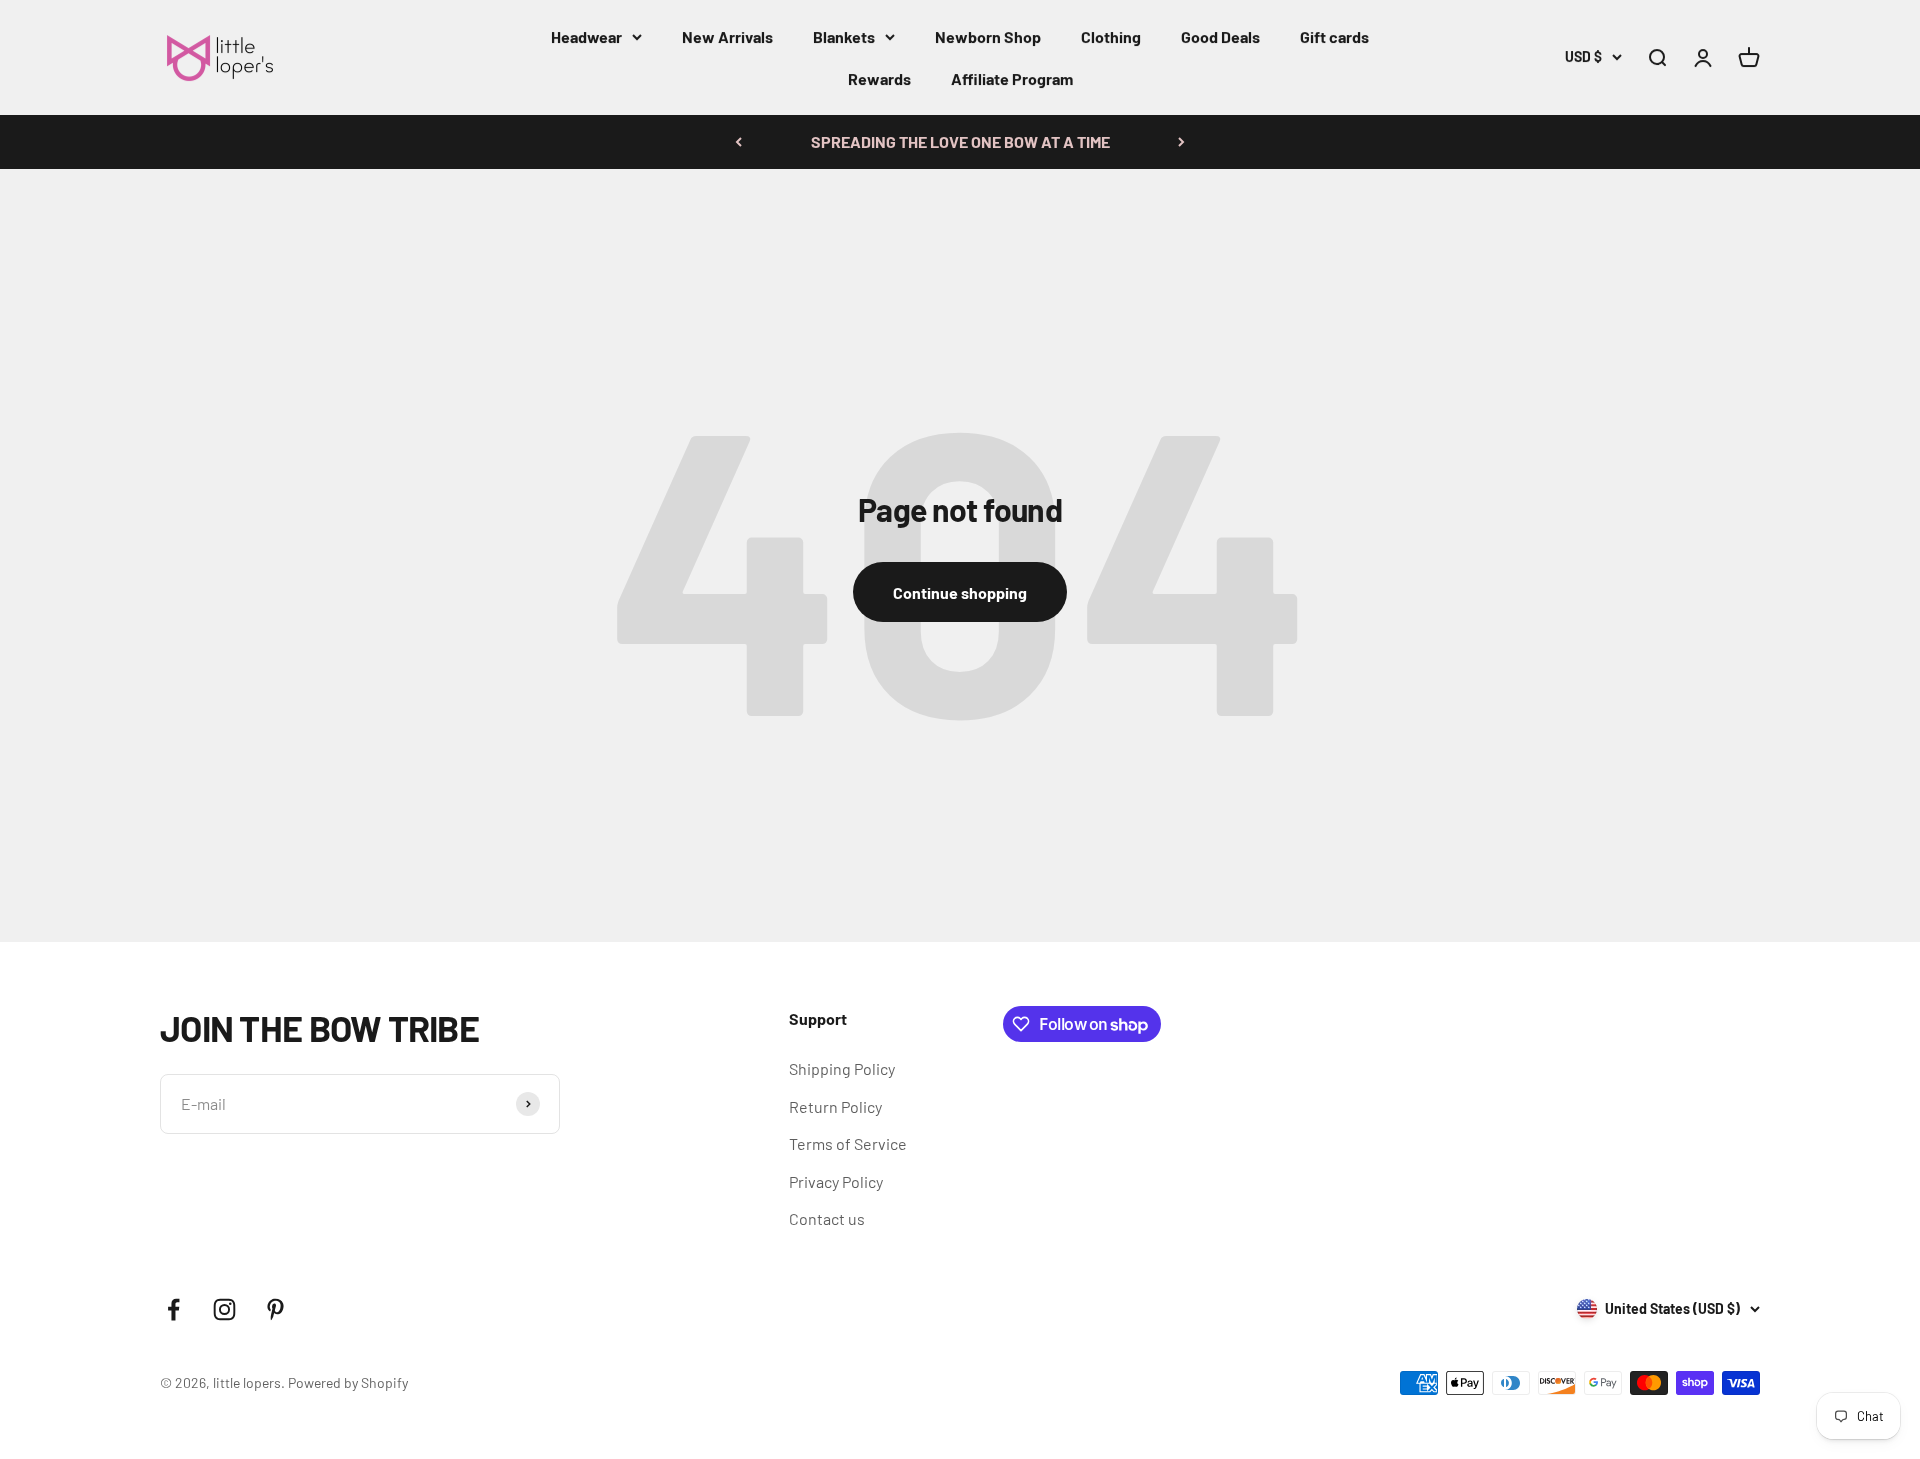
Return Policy (835, 1106)
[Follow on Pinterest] (275, 1309)
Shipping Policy (842, 1068)
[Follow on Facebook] (173, 1309)
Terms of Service (848, 1143)
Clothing (1111, 36)
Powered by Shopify (348, 1382)
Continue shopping (960, 592)
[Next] (1181, 142)
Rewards (879, 78)
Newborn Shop (988, 36)
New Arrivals (727, 36)
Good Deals (1220, 36)
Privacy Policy (836, 1181)
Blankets (844, 36)
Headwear (586, 36)
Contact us (827, 1218)
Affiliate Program (1012, 78)
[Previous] (738, 142)
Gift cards (1334, 36)
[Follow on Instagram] (224, 1309)
